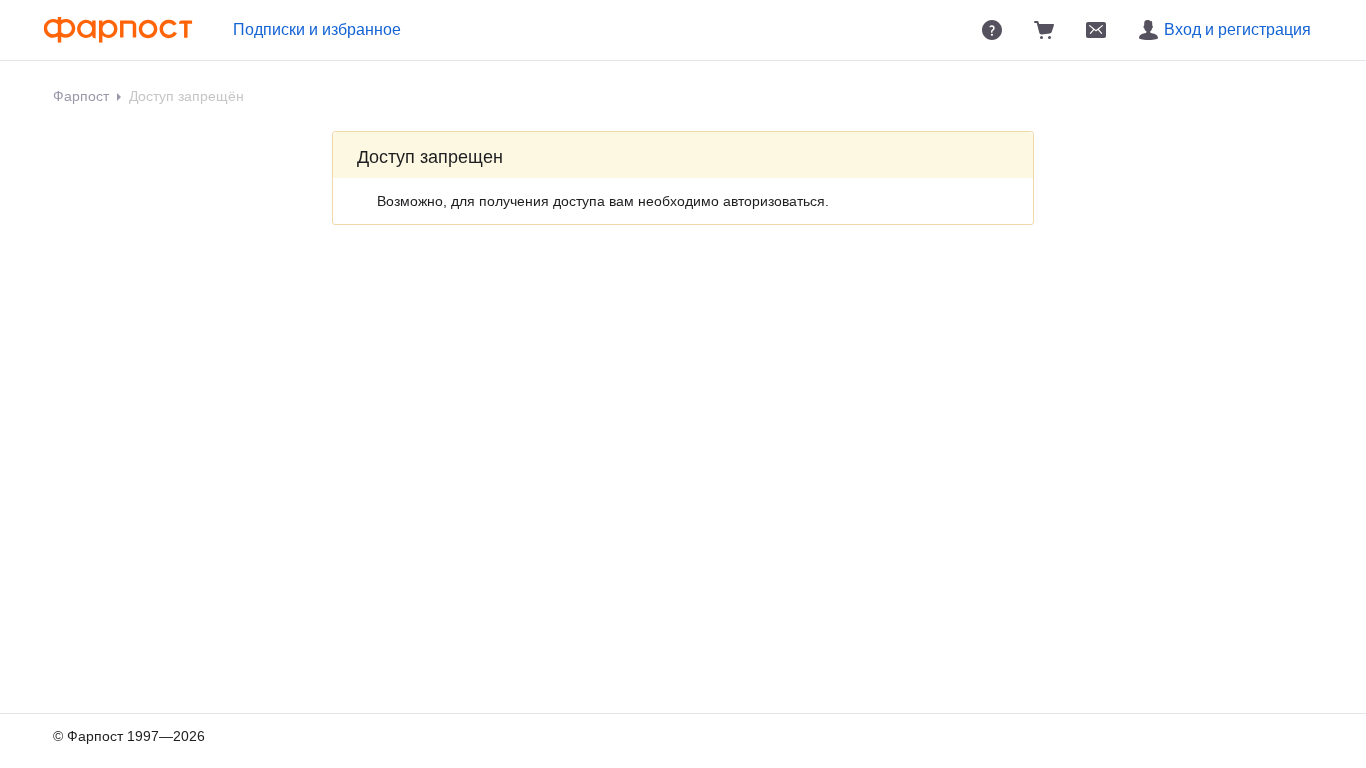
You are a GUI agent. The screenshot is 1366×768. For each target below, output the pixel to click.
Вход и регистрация (1237, 29)
